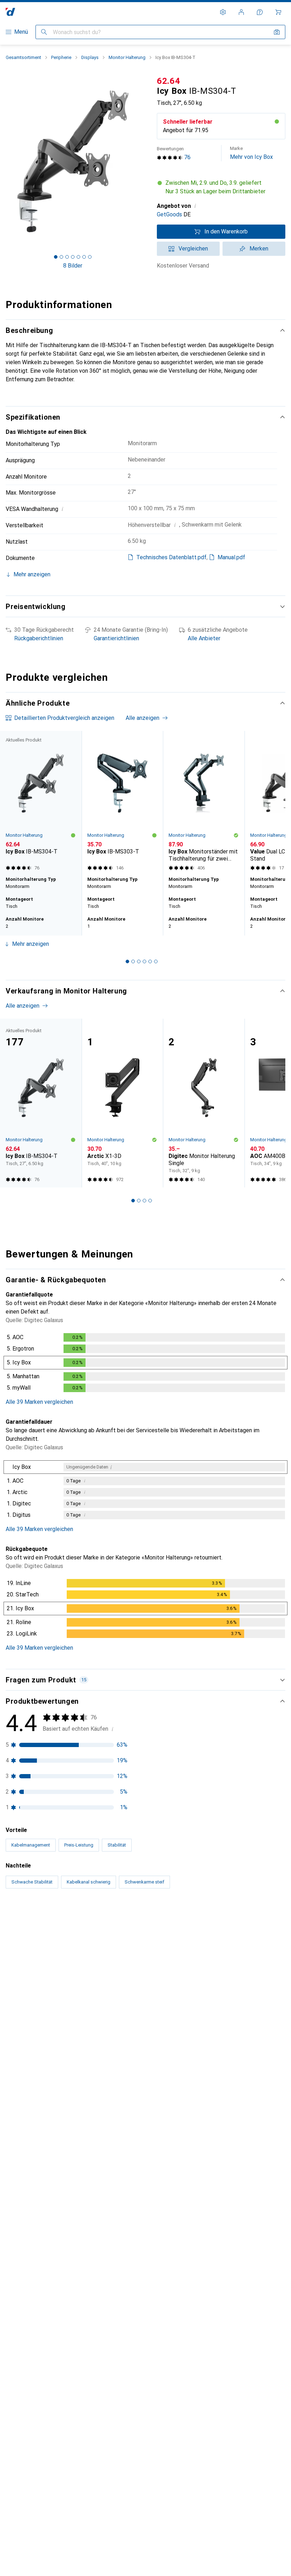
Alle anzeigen (142, 718)
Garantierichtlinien (116, 638)
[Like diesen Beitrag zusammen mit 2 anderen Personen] (248, 2042)
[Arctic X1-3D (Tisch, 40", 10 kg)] (122, 1103)
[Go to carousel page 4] (144, 961)
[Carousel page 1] (127, 961)
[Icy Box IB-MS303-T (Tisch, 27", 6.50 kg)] (122, 802)
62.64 (169, 81)
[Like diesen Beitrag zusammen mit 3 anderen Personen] (248, 1946)
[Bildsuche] (277, 32)
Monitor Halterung (127, 57)
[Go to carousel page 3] (139, 961)
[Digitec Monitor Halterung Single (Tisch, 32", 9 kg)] (204, 1103)
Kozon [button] (31, 2039)
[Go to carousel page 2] (133, 961)
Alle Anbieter (204, 638)
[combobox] (61, 1921)
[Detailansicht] (145, 1364)
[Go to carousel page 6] (156, 961)
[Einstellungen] (223, 12)
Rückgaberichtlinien (39, 638)
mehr (70, 2103)
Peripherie (61, 57)
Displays (90, 57)
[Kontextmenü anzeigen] (233, 1946)
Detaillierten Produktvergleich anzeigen (64, 718)
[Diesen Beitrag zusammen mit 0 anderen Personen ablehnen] (280, 1946)
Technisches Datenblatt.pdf (171, 557)
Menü (21, 32)
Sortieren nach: (24, 1921)
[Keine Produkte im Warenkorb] (278, 12)
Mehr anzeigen (31, 944)
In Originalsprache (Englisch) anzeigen (61, 2214)
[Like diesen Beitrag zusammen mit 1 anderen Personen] (248, 2267)
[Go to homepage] (10, 12)
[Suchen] (44, 32)
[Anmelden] (241, 12)
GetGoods (169, 214)
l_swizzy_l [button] (36, 2263)
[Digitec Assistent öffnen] (260, 12)
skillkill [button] (31, 1943)
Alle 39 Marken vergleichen (39, 1402)
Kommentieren (33, 2007)
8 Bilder (73, 266)
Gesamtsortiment (23, 57)
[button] (221, 187)
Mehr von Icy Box (251, 153)
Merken (259, 249)
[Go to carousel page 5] (150, 961)
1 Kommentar (88, 2007)
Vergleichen (193, 249)
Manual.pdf (231, 557)
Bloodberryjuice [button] (42, 2421)
